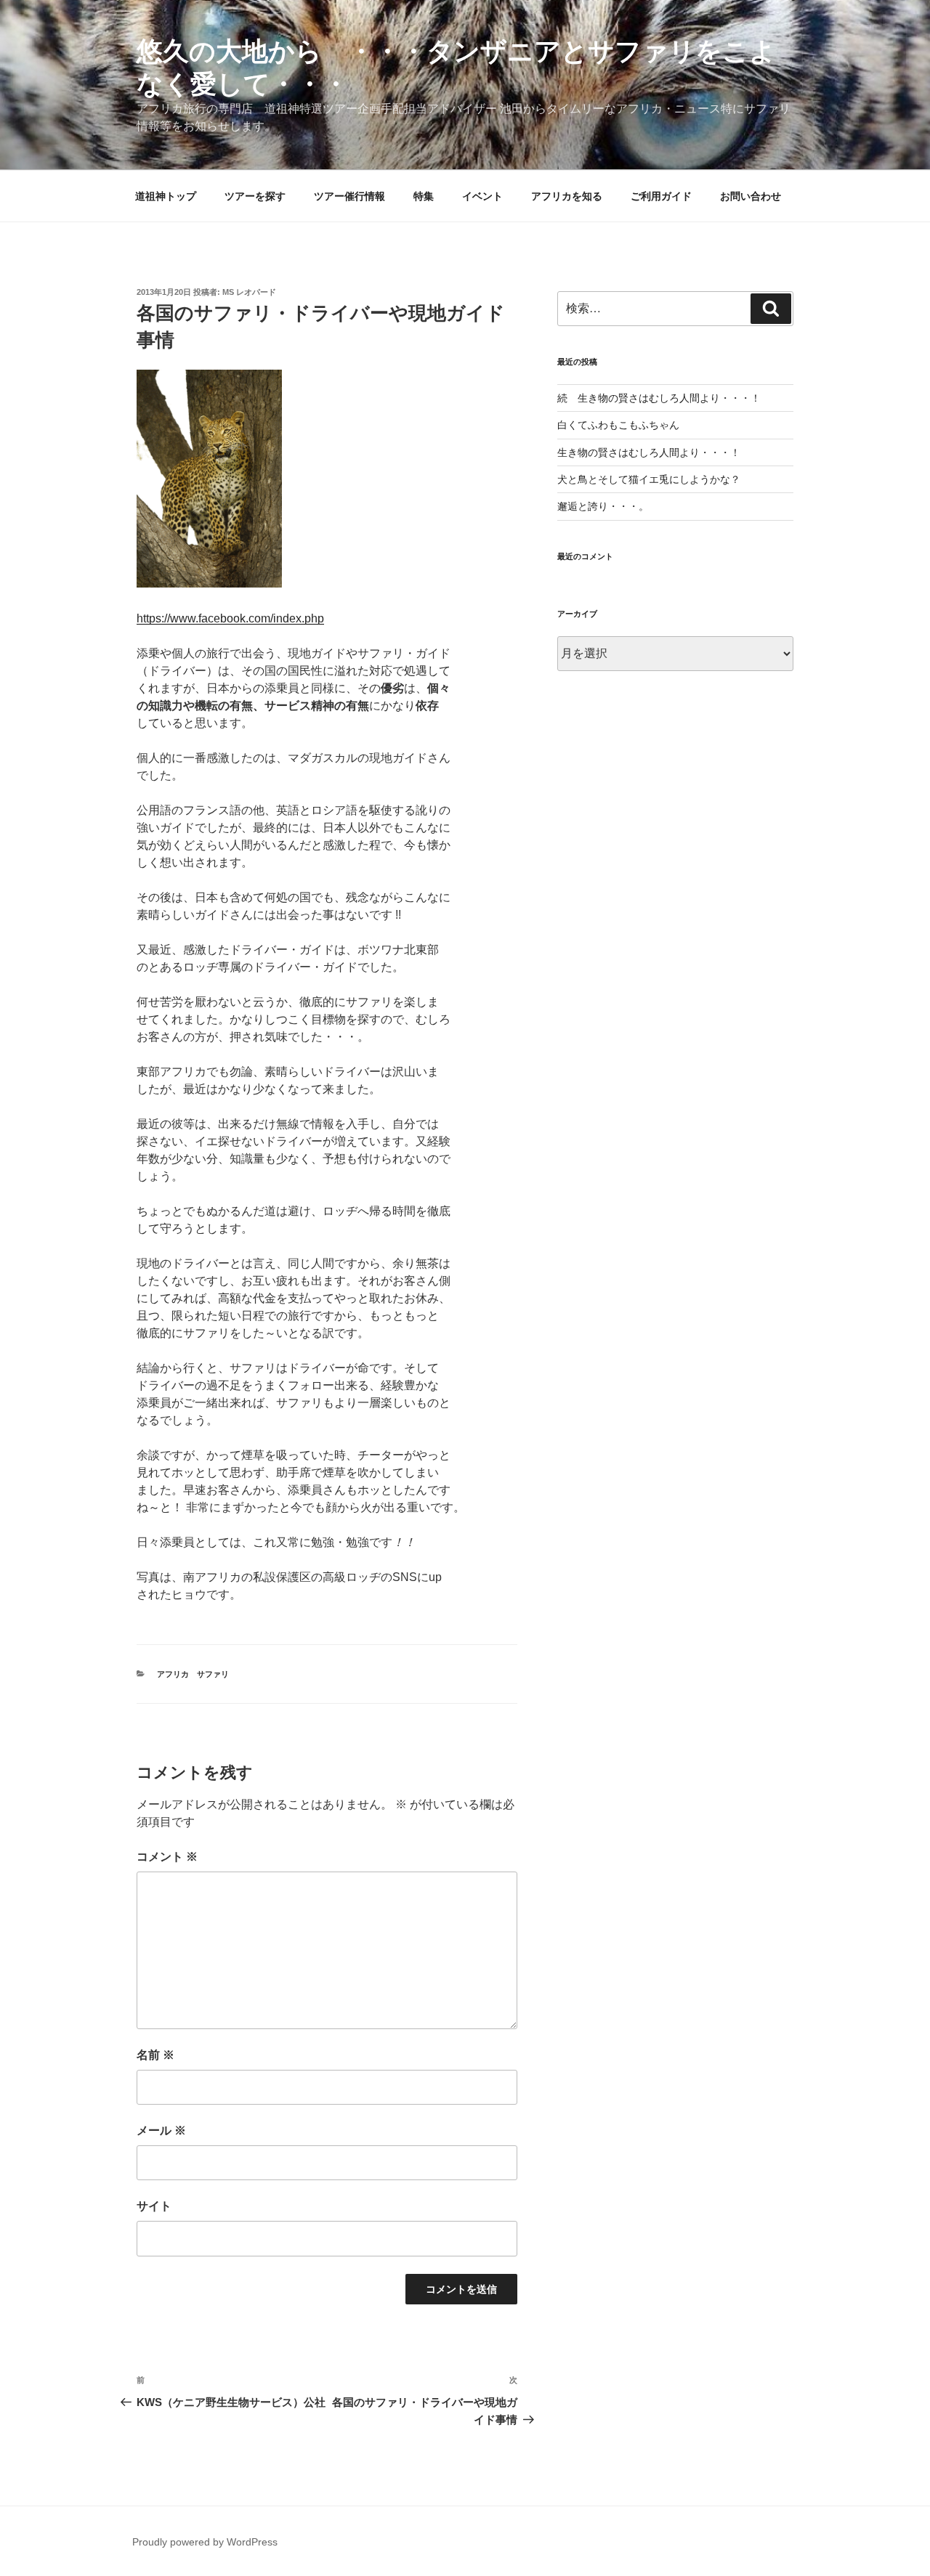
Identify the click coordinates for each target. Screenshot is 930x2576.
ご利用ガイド (661, 196)
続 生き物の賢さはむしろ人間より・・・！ (659, 398)
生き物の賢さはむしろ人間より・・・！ (649, 452)
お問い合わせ (751, 196)
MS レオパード (249, 292)
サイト (154, 2206)
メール (161, 2130)
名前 (155, 2055)
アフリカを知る (567, 196)
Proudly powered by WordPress (205, 2542)
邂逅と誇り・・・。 (603, 506)
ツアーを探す (255, 196)
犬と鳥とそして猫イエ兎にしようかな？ (649, 479)
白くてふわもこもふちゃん (618, 425)
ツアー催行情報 (349, 196)
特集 (424, 196)
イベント (482, 196)
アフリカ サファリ (193, 1674)
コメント (167, 1857)
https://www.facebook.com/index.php (230, 618)
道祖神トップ (166, 196)
